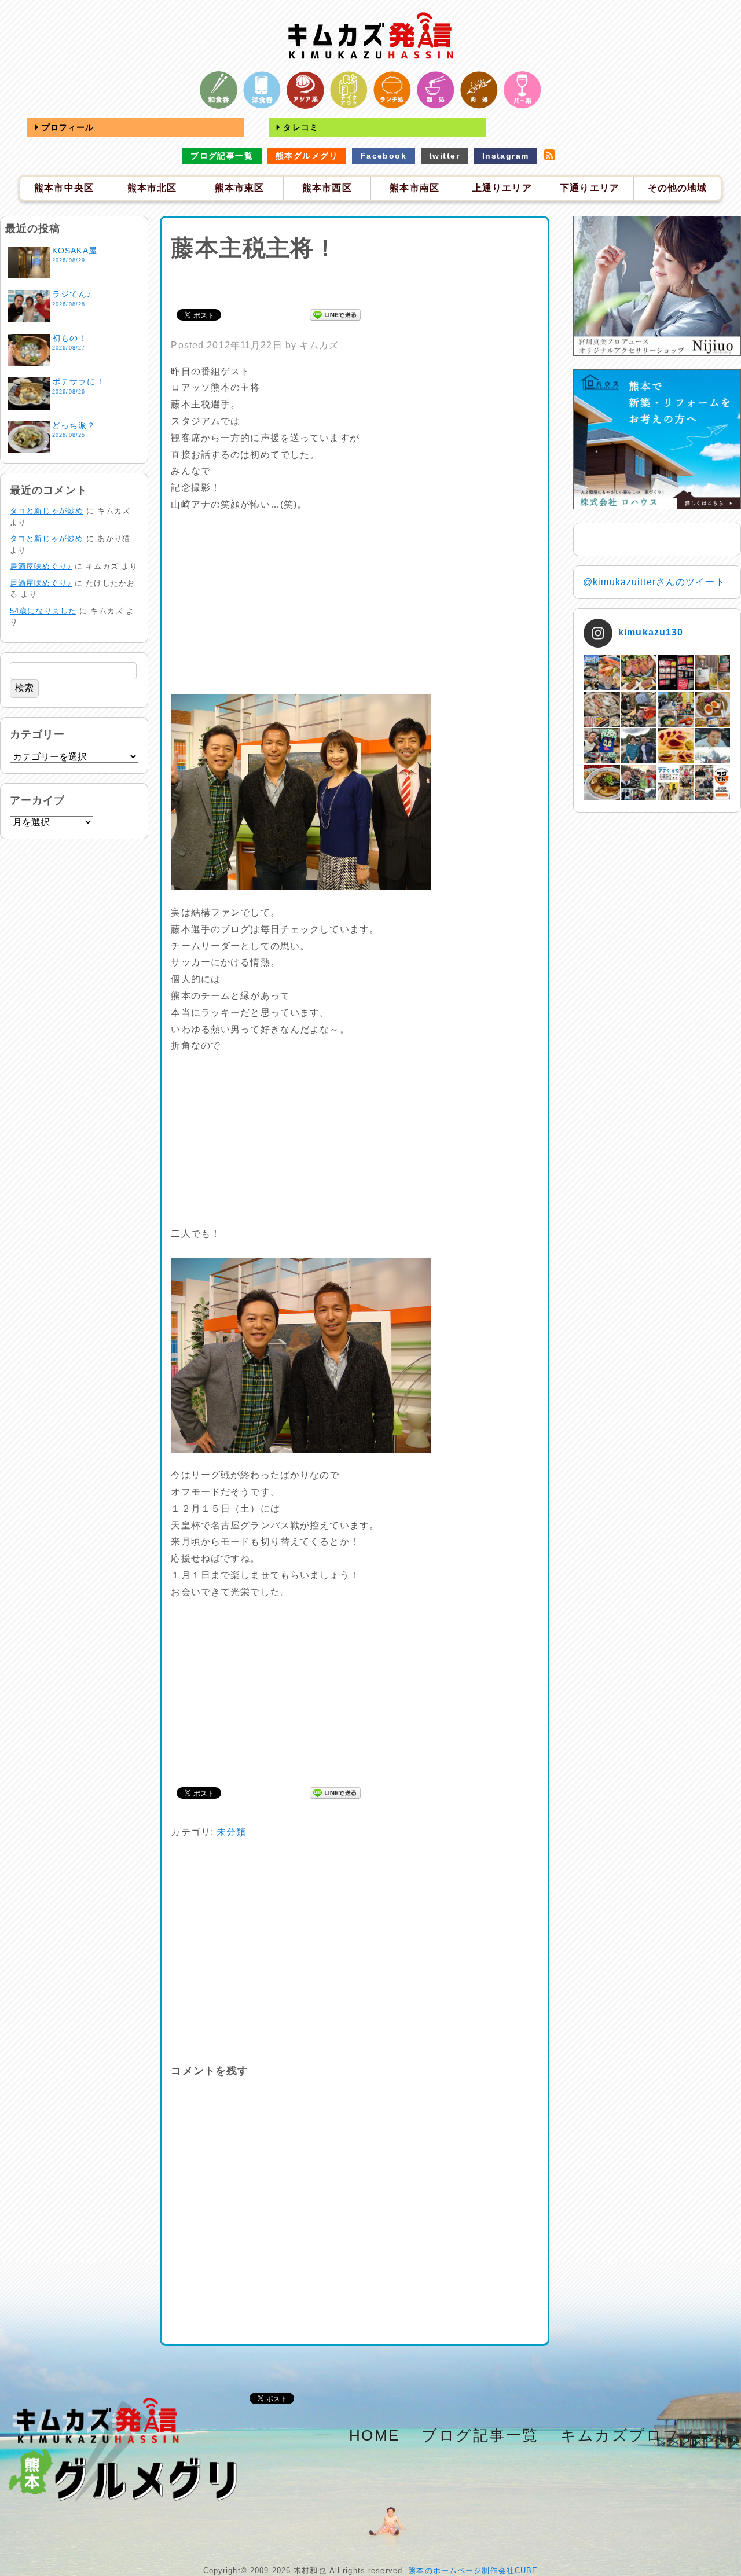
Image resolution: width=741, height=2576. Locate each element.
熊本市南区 (414, 188)
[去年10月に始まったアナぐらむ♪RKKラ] (675, 782)
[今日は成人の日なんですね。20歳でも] (712, 746)
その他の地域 (678, 188)
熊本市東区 (240, 188)
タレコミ (299, 127)
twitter (444, 156)
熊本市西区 (327, 188)
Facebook (384, 156)
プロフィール (67, 127)
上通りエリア (502, 188)
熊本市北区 (152, 188)
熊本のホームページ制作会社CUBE (473, 2571)
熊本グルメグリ (307, 156)
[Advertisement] (355, 283)
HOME (375, 2435)
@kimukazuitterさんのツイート (654, 582)
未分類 (231, 1832)
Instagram (506, 156)
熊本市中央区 (64, 188)
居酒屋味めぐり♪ (41, 566)
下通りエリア (590, 188)
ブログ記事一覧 (222, 156)
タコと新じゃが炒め (47, 511)
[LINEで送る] (335, 314)
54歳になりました (43, 611)
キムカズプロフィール (646, 2435)
